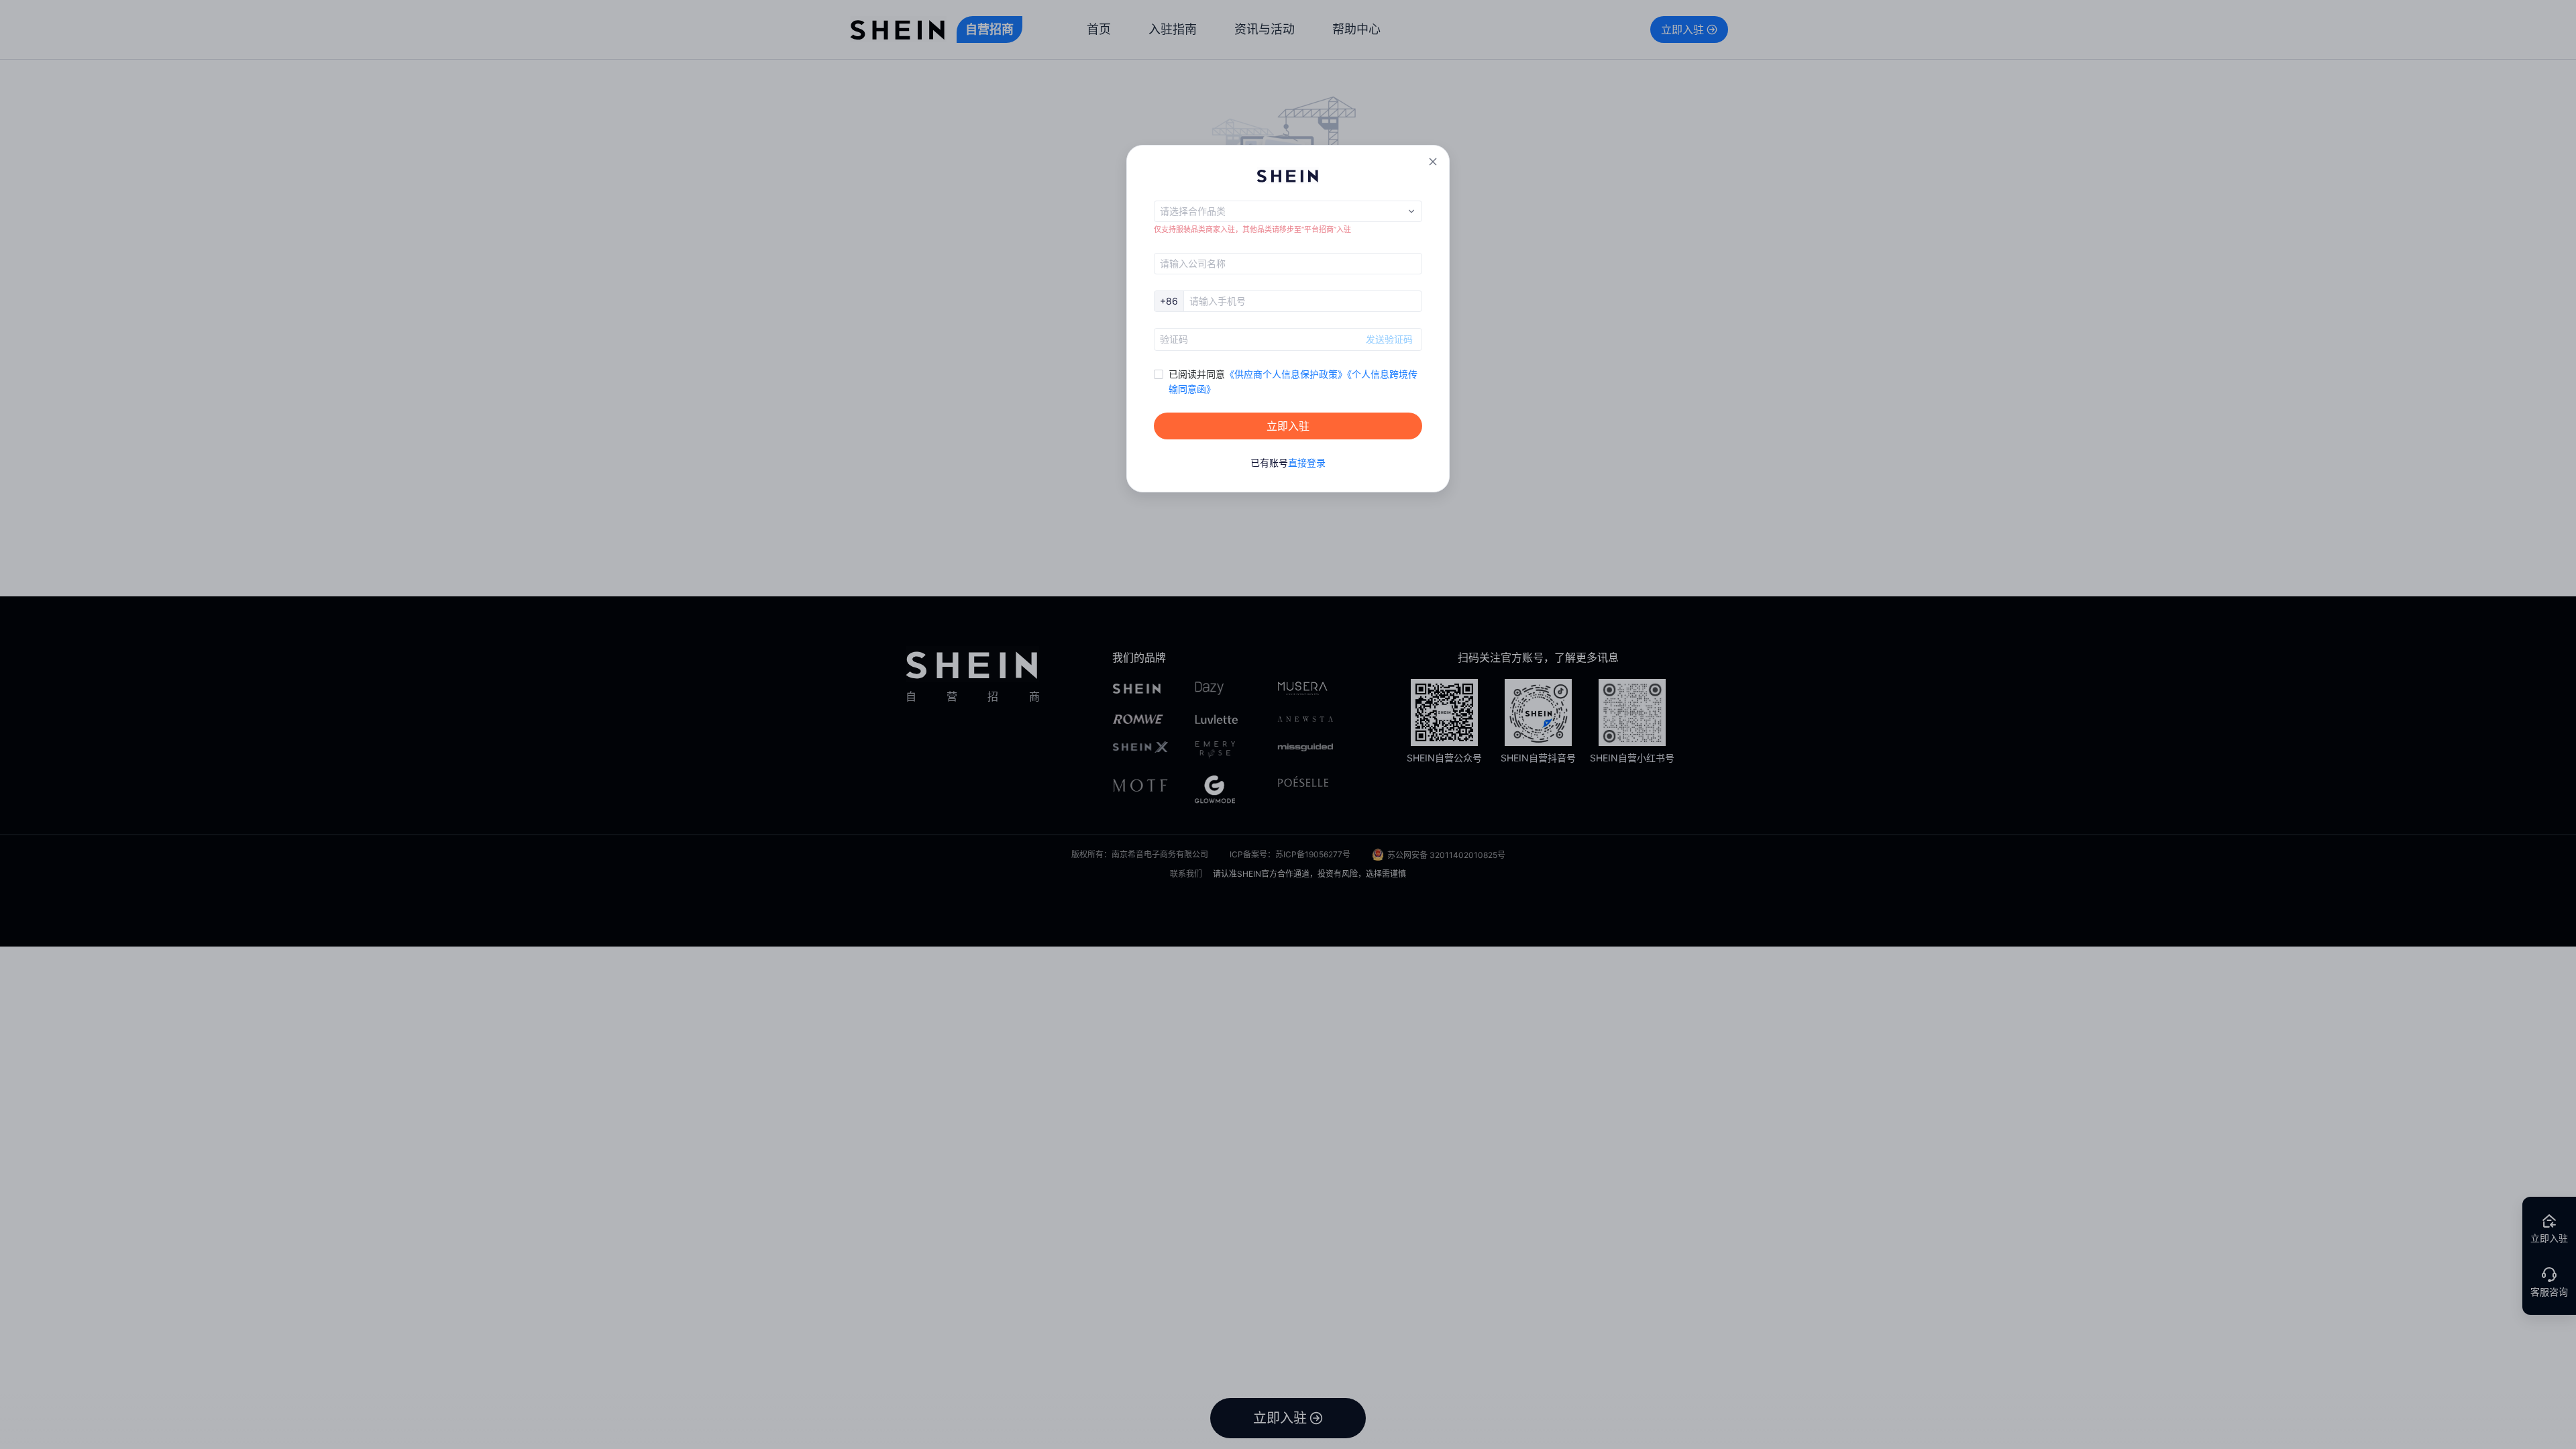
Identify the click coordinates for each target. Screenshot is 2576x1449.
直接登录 (1307, 463)
